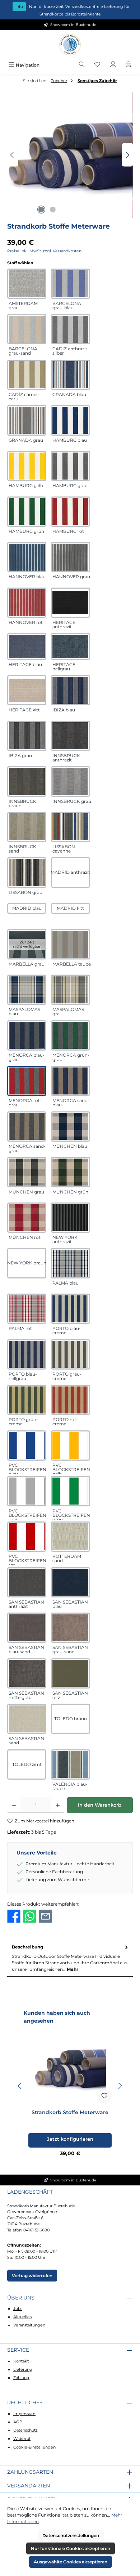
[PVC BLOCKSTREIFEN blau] (27, 1446)
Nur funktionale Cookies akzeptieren (71, 2548)
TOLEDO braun (71, 1719)
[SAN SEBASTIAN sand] (27, 1719)
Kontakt (21, 2361)
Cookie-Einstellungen (34, 2447)
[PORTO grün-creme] (27, 1400)
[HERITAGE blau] (27, 646)
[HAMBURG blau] (71, 420)
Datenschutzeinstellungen (71, 2535)
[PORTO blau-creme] (71, 1309)
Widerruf (22, 2438)
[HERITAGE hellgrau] (71, 646)
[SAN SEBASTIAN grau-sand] (71, 1628)
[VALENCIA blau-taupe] (71, 1764)
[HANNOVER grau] (71, 557)
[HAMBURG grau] (71, 466)
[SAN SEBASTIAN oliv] (71, 1673)
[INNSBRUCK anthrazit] (71, 736)
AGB (18, 2422)
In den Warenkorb (100, 1805)
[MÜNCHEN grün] (71, 1172)
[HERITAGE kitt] (27, 690)
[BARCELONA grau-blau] (71, 284)
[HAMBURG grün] (27, 512)
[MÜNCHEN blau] (71, 1127)
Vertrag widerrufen (32, 2276)
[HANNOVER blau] (27, 557)
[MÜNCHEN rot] (27, 1218)
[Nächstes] (127, 155)
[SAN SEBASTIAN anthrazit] (27, 1582)
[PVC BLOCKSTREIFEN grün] (71, 1491)
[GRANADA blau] (71, 375)
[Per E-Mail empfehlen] (45, 1916)
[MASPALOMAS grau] (71, 990)
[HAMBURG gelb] (27, 466)
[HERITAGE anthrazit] (71, 603)
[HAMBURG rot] (71, 512)
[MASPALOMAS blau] (27, 990)
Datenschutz (25, 2430)
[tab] (70, 1958)
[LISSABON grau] (27, 872)
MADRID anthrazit (71, 872)
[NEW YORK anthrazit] (71, 1218)
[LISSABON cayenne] (71, 827)
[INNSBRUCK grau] (71, 781)
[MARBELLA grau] (27, 944)
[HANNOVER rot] (27, 603)
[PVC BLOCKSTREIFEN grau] (27, 1491)
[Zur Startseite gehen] (70, 45)
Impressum (24, 2414)
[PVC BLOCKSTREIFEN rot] (27, 1537)
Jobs (18, 2308)
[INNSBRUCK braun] (27, 781)
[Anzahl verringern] (14, 1805)
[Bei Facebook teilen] (14, 1916)
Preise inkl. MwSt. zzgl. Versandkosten (44, 251)
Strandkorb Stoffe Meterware (70, 2112)
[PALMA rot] (27, 1309)
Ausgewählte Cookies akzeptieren (71, 2562)
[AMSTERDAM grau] (27, 284)
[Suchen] (82, 65)
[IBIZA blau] (71, 690)
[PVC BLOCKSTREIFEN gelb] (71, 1446)
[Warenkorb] (129, 65)
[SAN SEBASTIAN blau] (71, 1582)
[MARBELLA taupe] (71, 944)
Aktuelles (22, 2317)
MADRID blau (27, 908)
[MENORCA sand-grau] (27, 1127)
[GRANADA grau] (27, 420)
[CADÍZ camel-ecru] (27, 375)
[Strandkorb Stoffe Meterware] (70, 155)
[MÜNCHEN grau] (27, 1172)
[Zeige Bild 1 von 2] (41, 210)
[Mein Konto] (113, 65)
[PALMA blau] (71, 1263)
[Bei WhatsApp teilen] (30, 1916)
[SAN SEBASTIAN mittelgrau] (27, 1673)
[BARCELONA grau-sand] (27, 329)
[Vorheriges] (13, 155)
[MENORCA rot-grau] (27, 1081)
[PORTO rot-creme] (71, 1400)
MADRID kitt (70, 908)
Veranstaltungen (29, 2325)
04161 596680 (36, 2230)
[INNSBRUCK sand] (27, 827)
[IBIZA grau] (27, 736)
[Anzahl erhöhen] (58, 1805)
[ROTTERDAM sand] (71, 1537)
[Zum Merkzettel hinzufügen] (104, 2097)
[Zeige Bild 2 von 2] (53, 210)
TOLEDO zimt (27, 1764)
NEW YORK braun (27, 1263)
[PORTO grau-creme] (71, 1354)
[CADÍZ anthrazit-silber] (71, 329)
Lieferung (23, 2369)
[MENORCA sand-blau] (71, 1081)
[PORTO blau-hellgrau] (27, 1354)
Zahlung (21, 2378)
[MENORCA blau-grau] (27, 1035)
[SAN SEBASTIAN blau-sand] (27, 1628)
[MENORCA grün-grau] (71, 1035)
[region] (70, 155)
